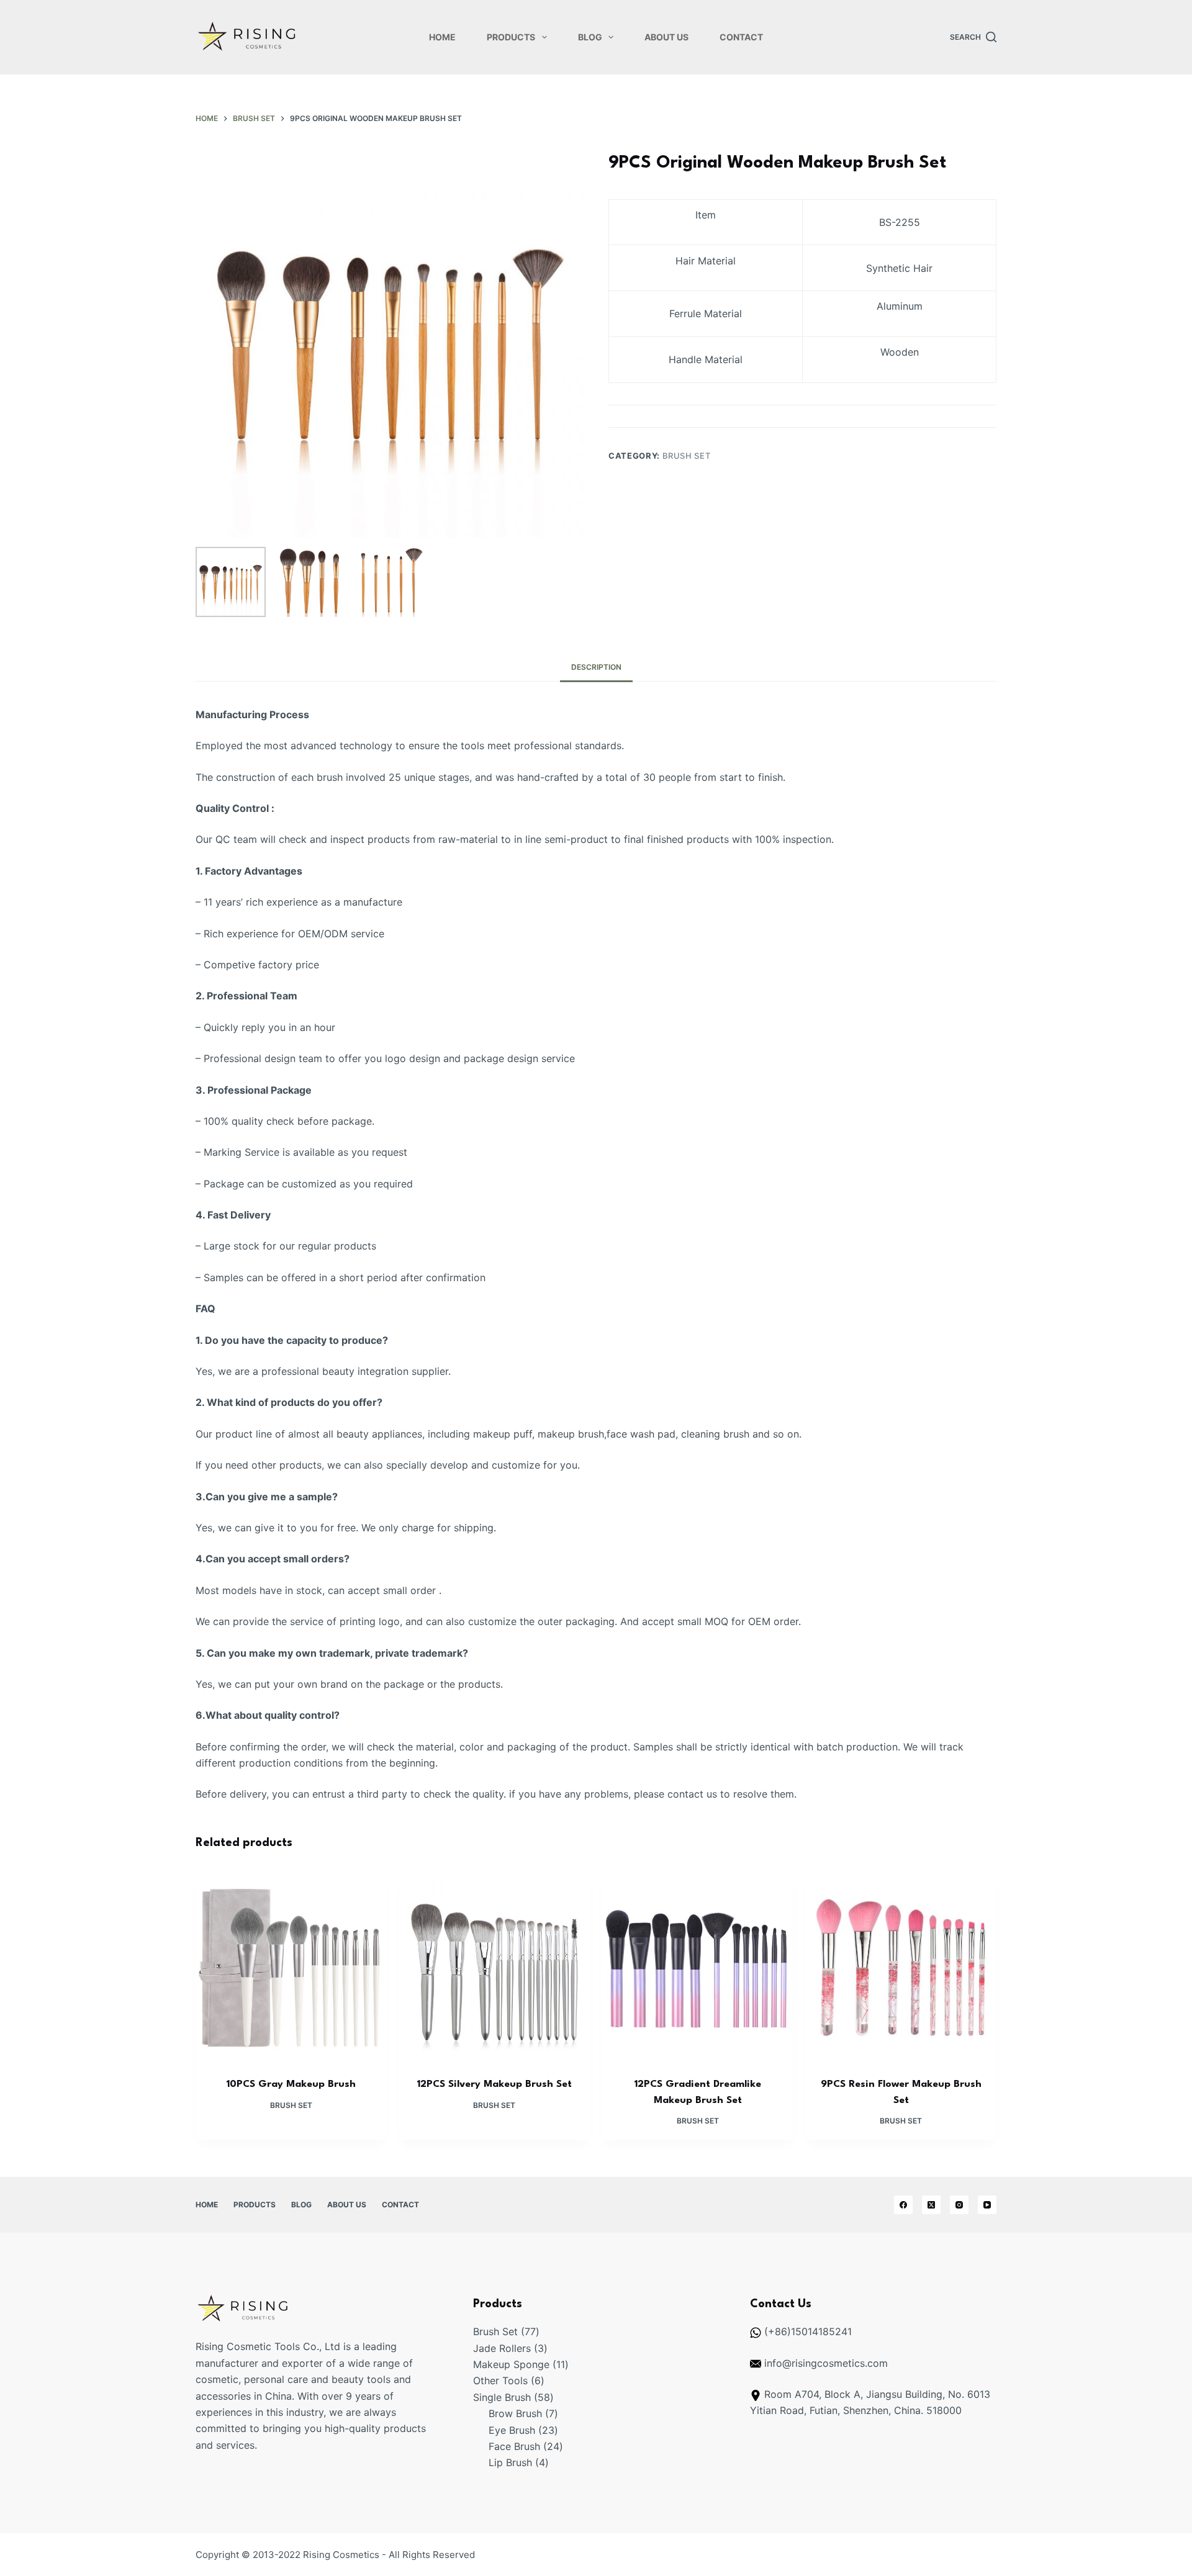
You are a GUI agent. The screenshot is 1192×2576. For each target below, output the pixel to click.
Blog (590, 37)
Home (442, 37)
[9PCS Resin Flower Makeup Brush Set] (901, 1966)
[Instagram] (959, 2205)
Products (511, 37)
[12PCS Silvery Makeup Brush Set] (495, 1966)
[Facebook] (903, 2205)
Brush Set (687, 456)
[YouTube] (987, 2205)
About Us (666, 37)
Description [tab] (596, 667)
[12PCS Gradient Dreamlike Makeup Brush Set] (698, 1966)
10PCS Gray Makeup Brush (291, 2084)
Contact (741, 37)
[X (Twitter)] (931, 2205)
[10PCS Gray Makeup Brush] (291, 1966)
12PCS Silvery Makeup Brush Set (494, 2084)
